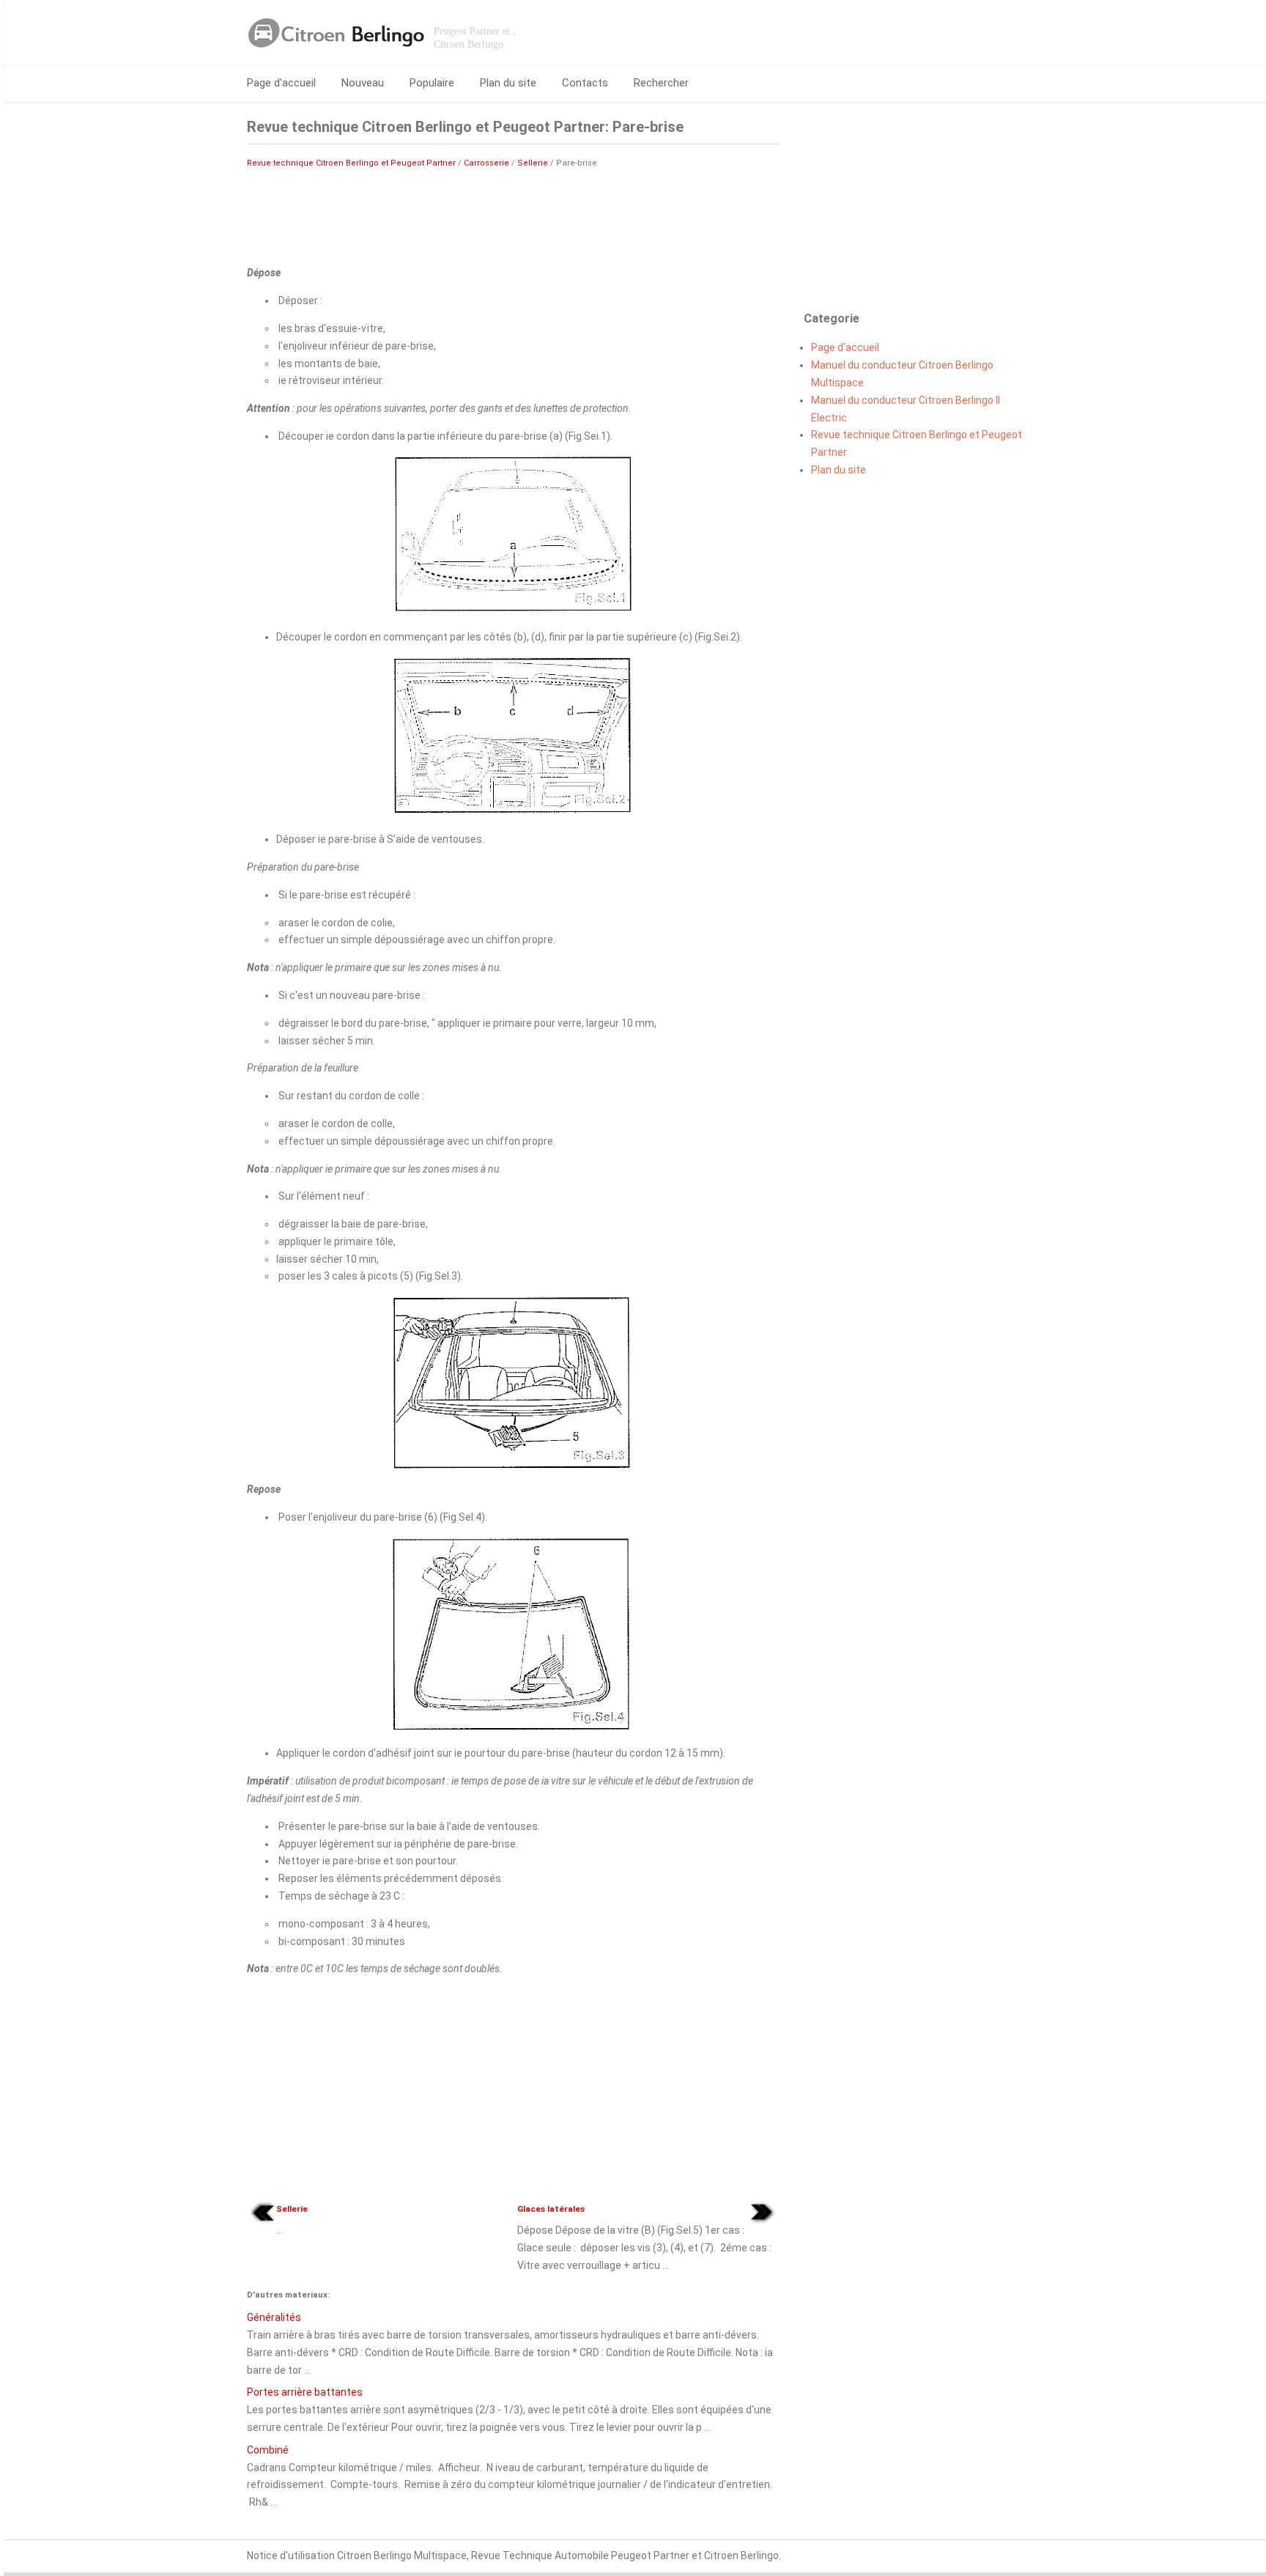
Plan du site (508, 83)
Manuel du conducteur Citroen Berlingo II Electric (906, 409)
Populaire (432, 83)
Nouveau (363, 83)
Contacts (585, 83)
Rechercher (661, 83)
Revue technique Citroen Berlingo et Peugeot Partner (351, 163)
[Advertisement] (514, 215)
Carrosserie (486, 163)
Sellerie (533, 163)
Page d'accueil (281, 83)
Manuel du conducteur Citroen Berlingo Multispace (902, 374)
